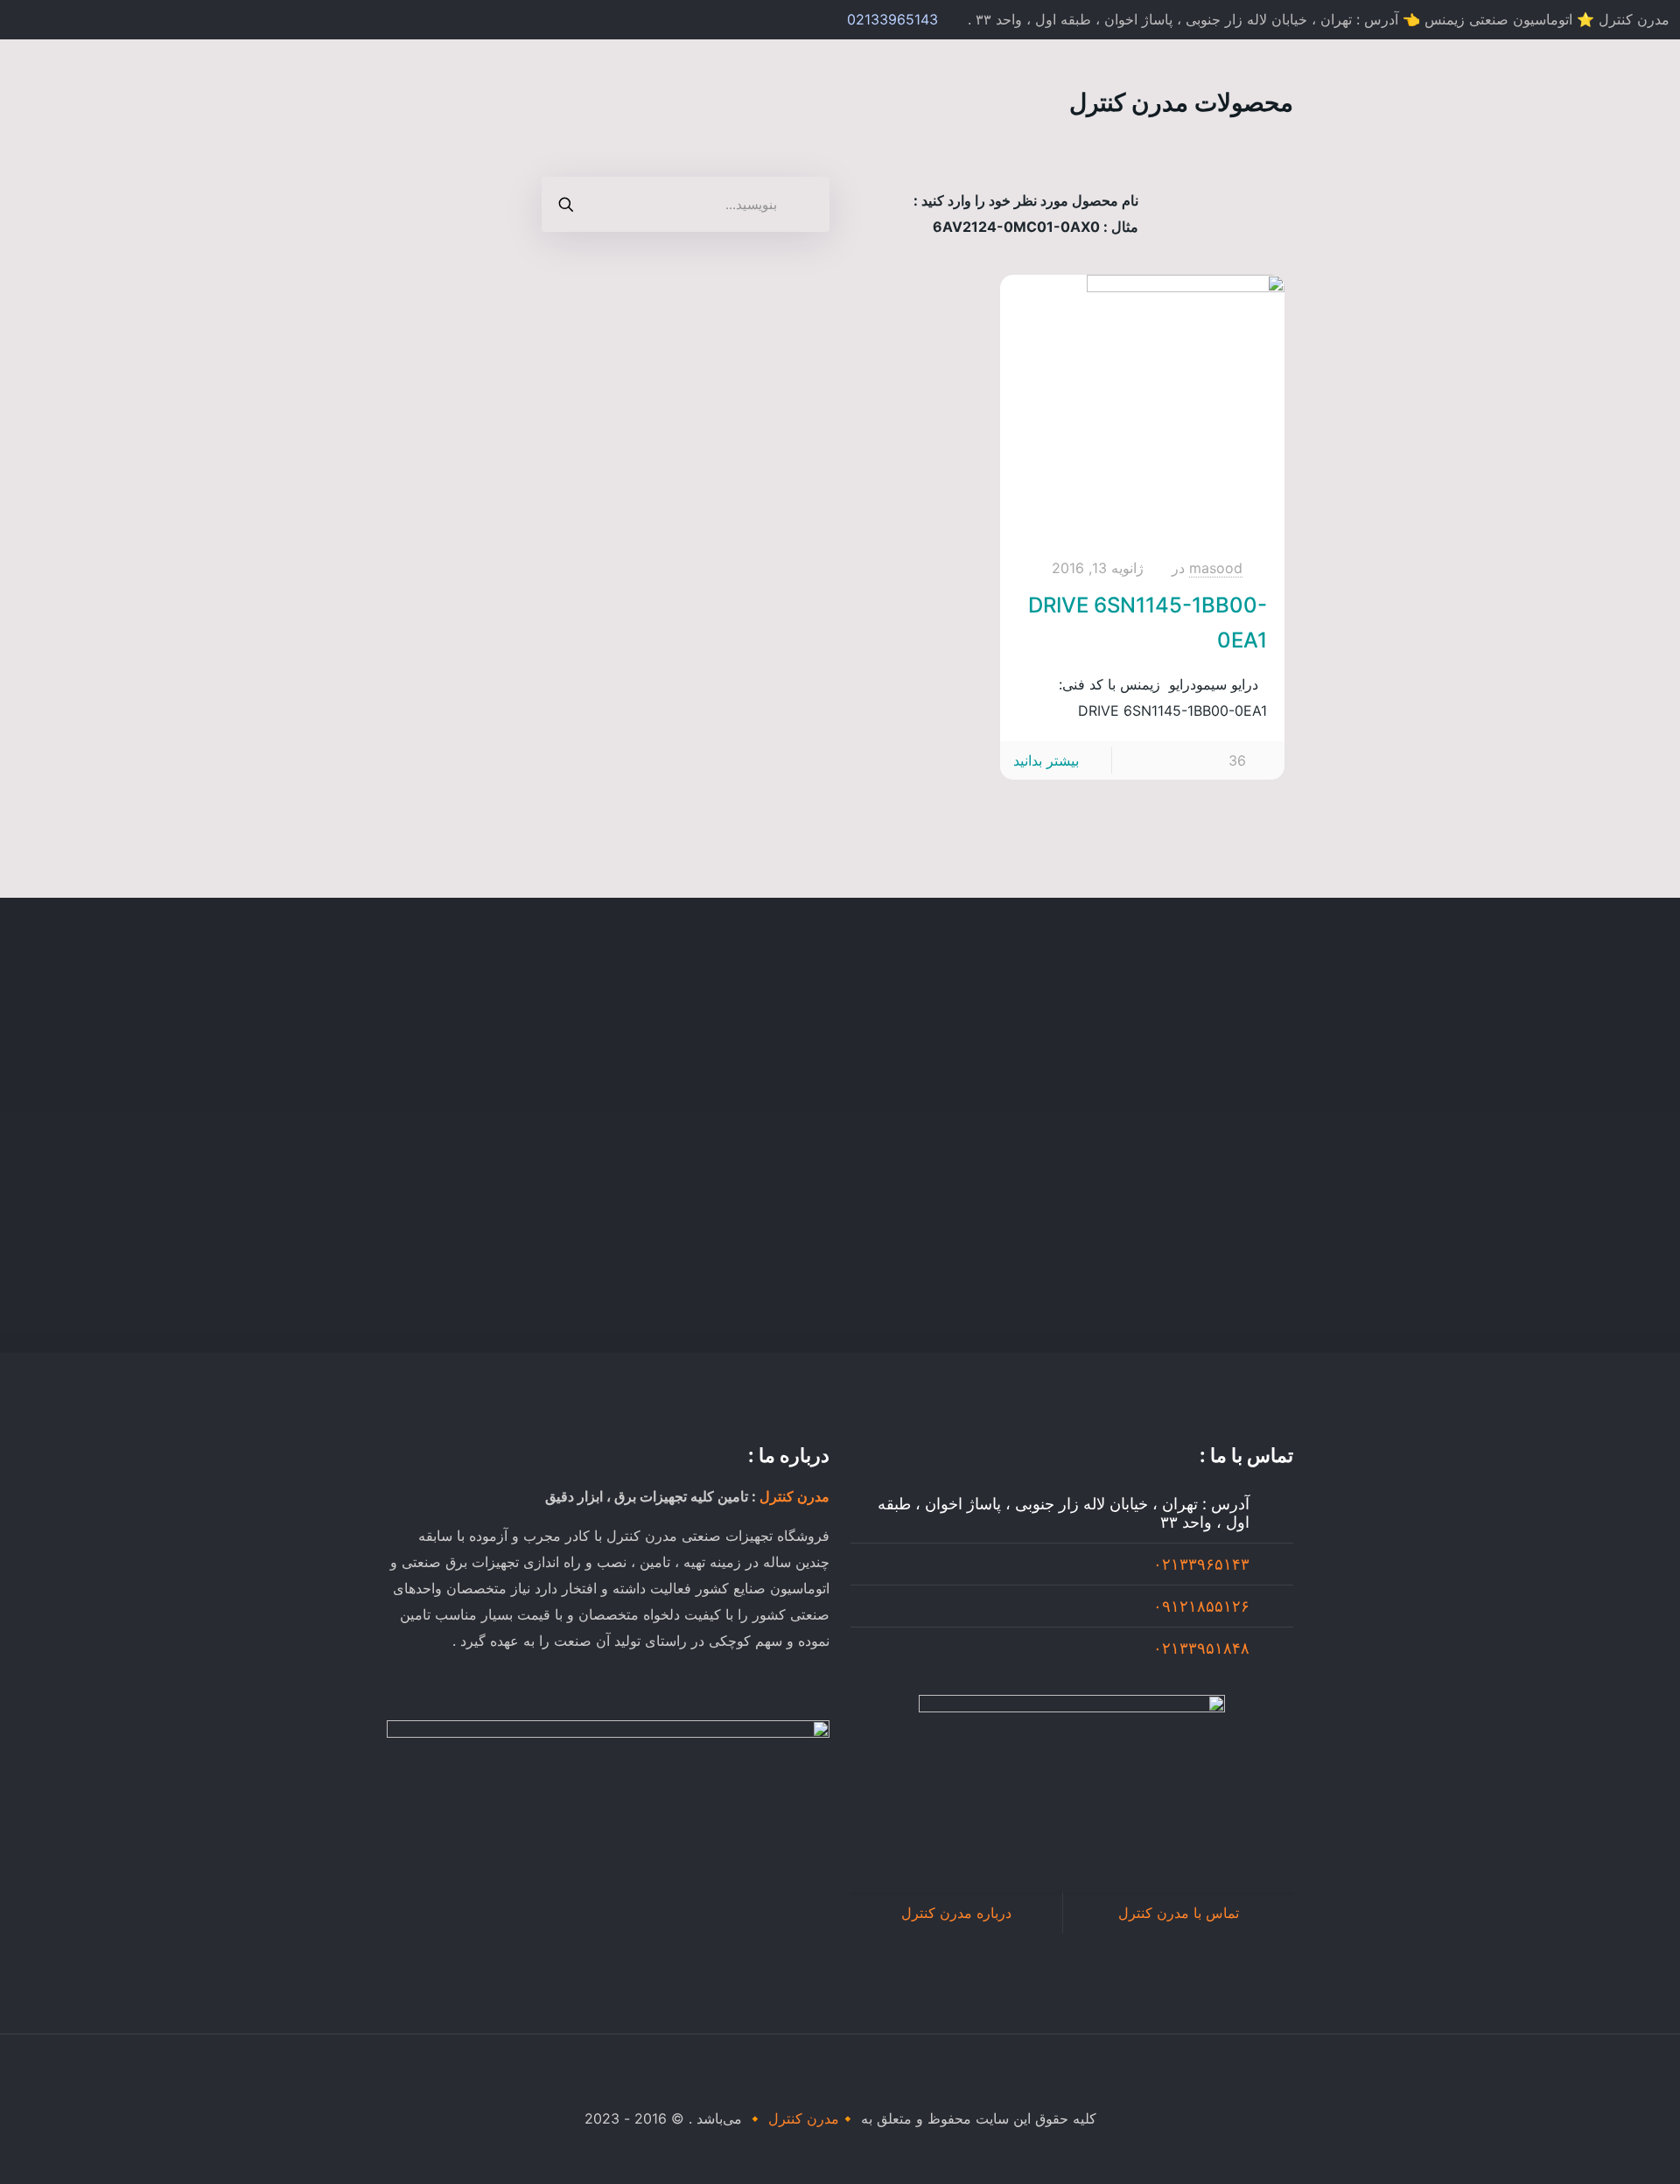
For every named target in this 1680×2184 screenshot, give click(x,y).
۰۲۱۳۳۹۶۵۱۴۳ (1201, 1564)
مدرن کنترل (794, 1496)
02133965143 (892, 19)
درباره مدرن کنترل (956, 1913)
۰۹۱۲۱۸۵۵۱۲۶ (1201, 1606)
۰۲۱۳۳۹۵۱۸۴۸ (1201, 1648)
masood (1216, 568)
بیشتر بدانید (1046, 760)
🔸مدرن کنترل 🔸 (801, 2118)
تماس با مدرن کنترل (1179, 1913)
